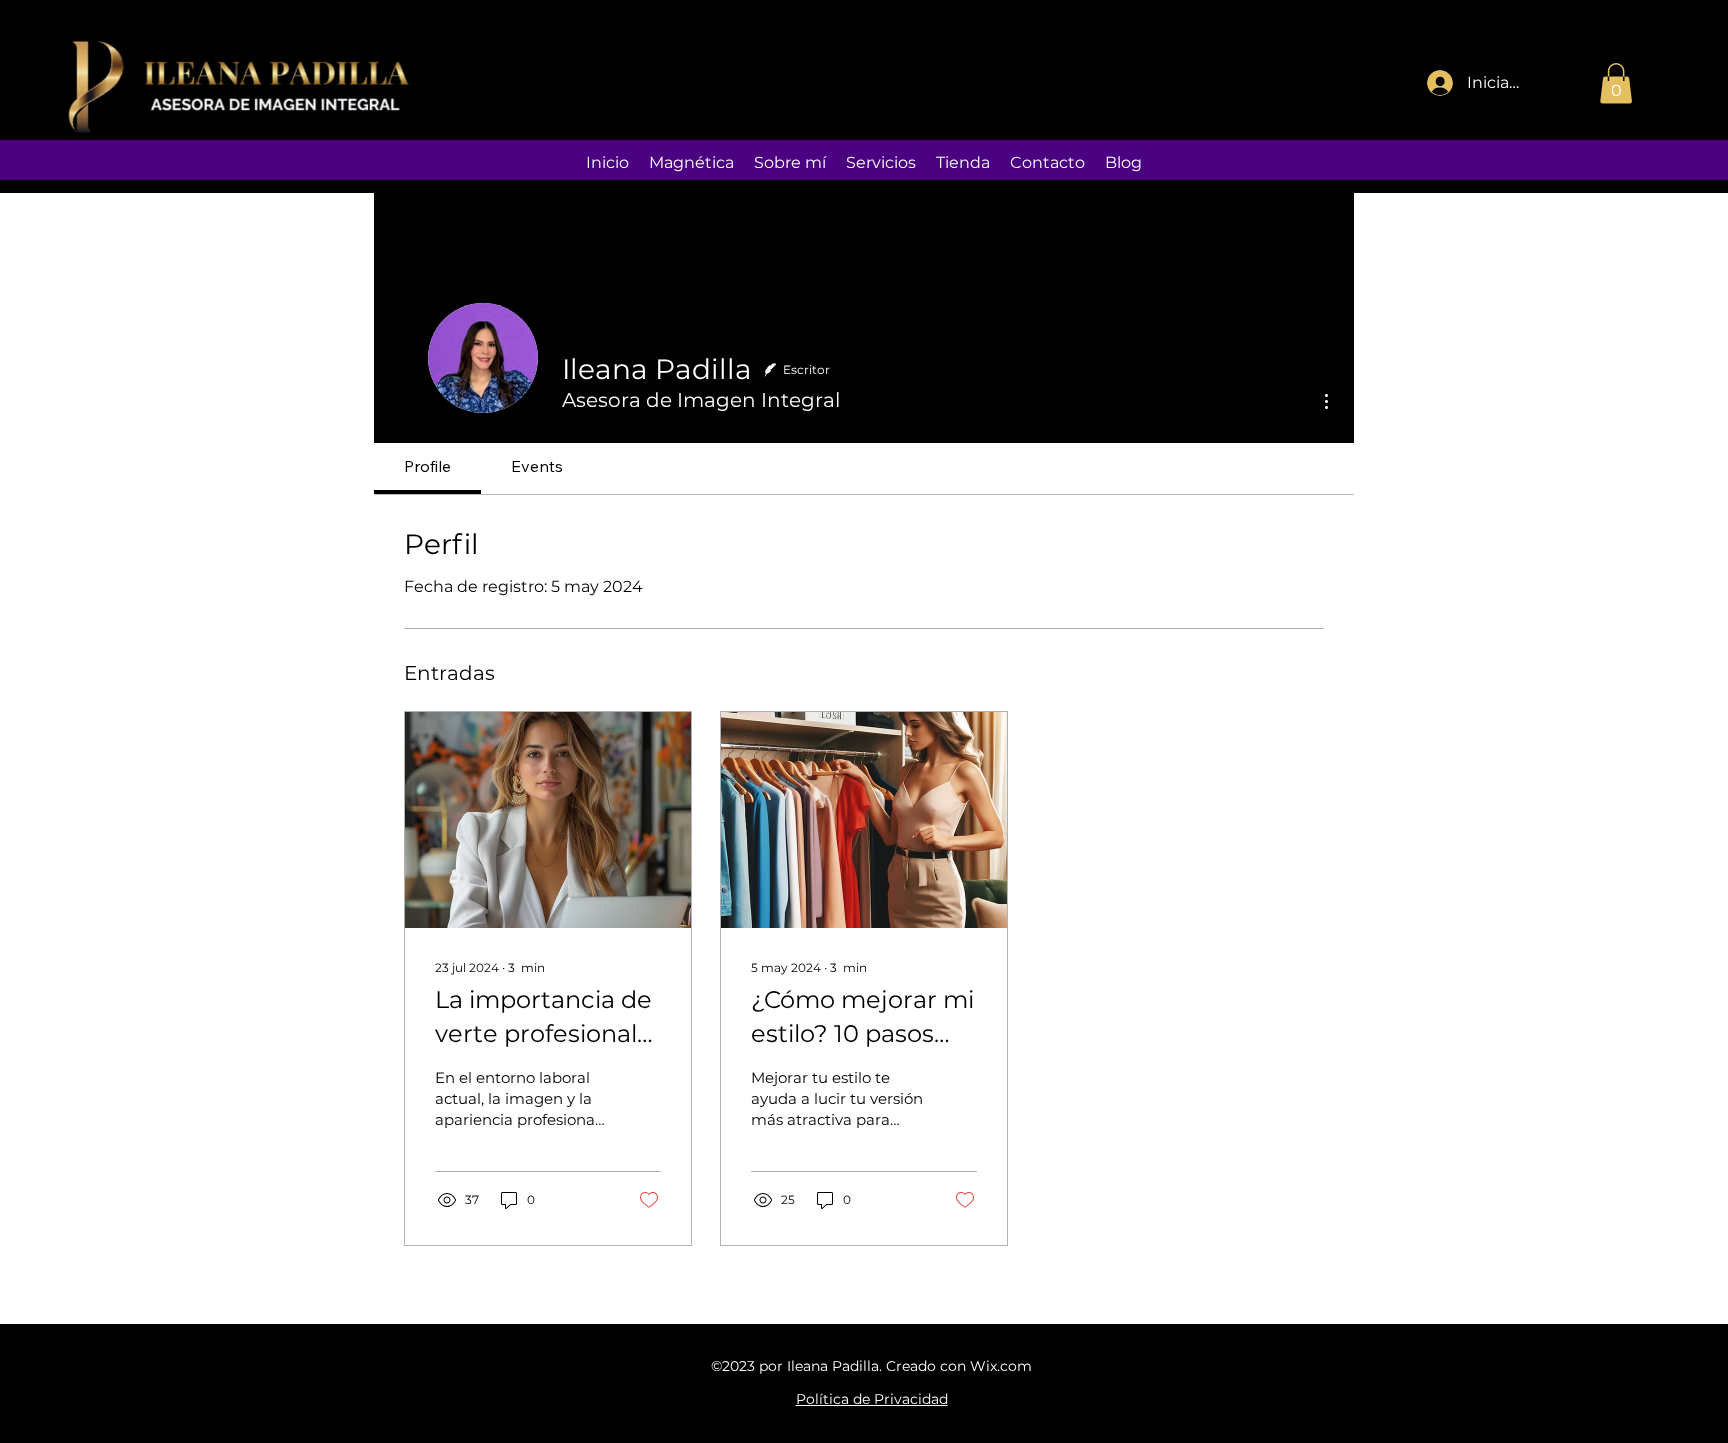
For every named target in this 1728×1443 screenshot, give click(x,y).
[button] (1616, 83)
